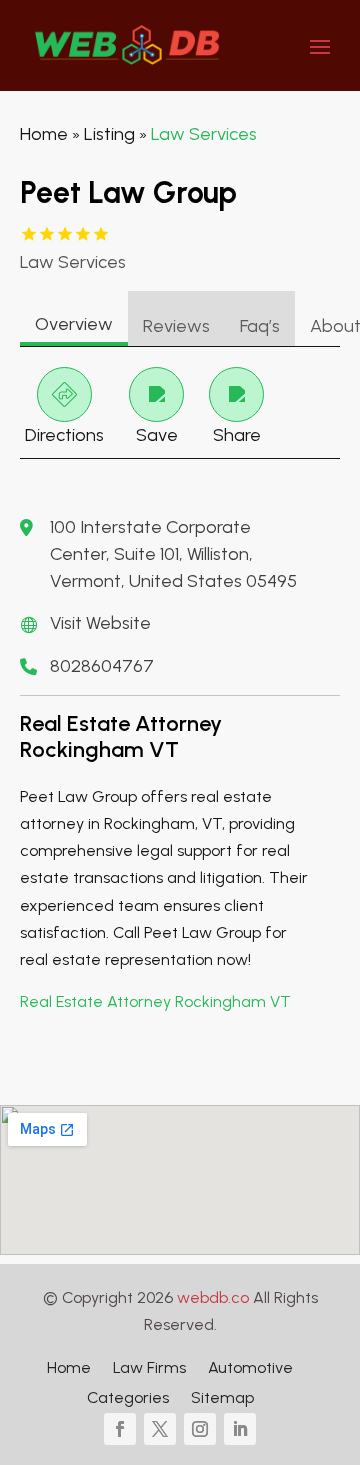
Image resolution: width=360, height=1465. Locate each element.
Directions (64, 435)
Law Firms (149, 1369)
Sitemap (222, 1399)
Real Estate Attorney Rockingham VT (155, 1001)
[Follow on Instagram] (200, 1429)
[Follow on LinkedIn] (240, 1429)
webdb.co (213, 1297)
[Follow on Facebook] (120, 1429)
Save (157, 435)
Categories (128, 1399)
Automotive (250, 1369)
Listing (109, 134)
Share (237, 435)
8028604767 (102, 666)
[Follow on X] (160, 1429)
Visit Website (100, 623)
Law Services (204, 134)
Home (44, 134)
